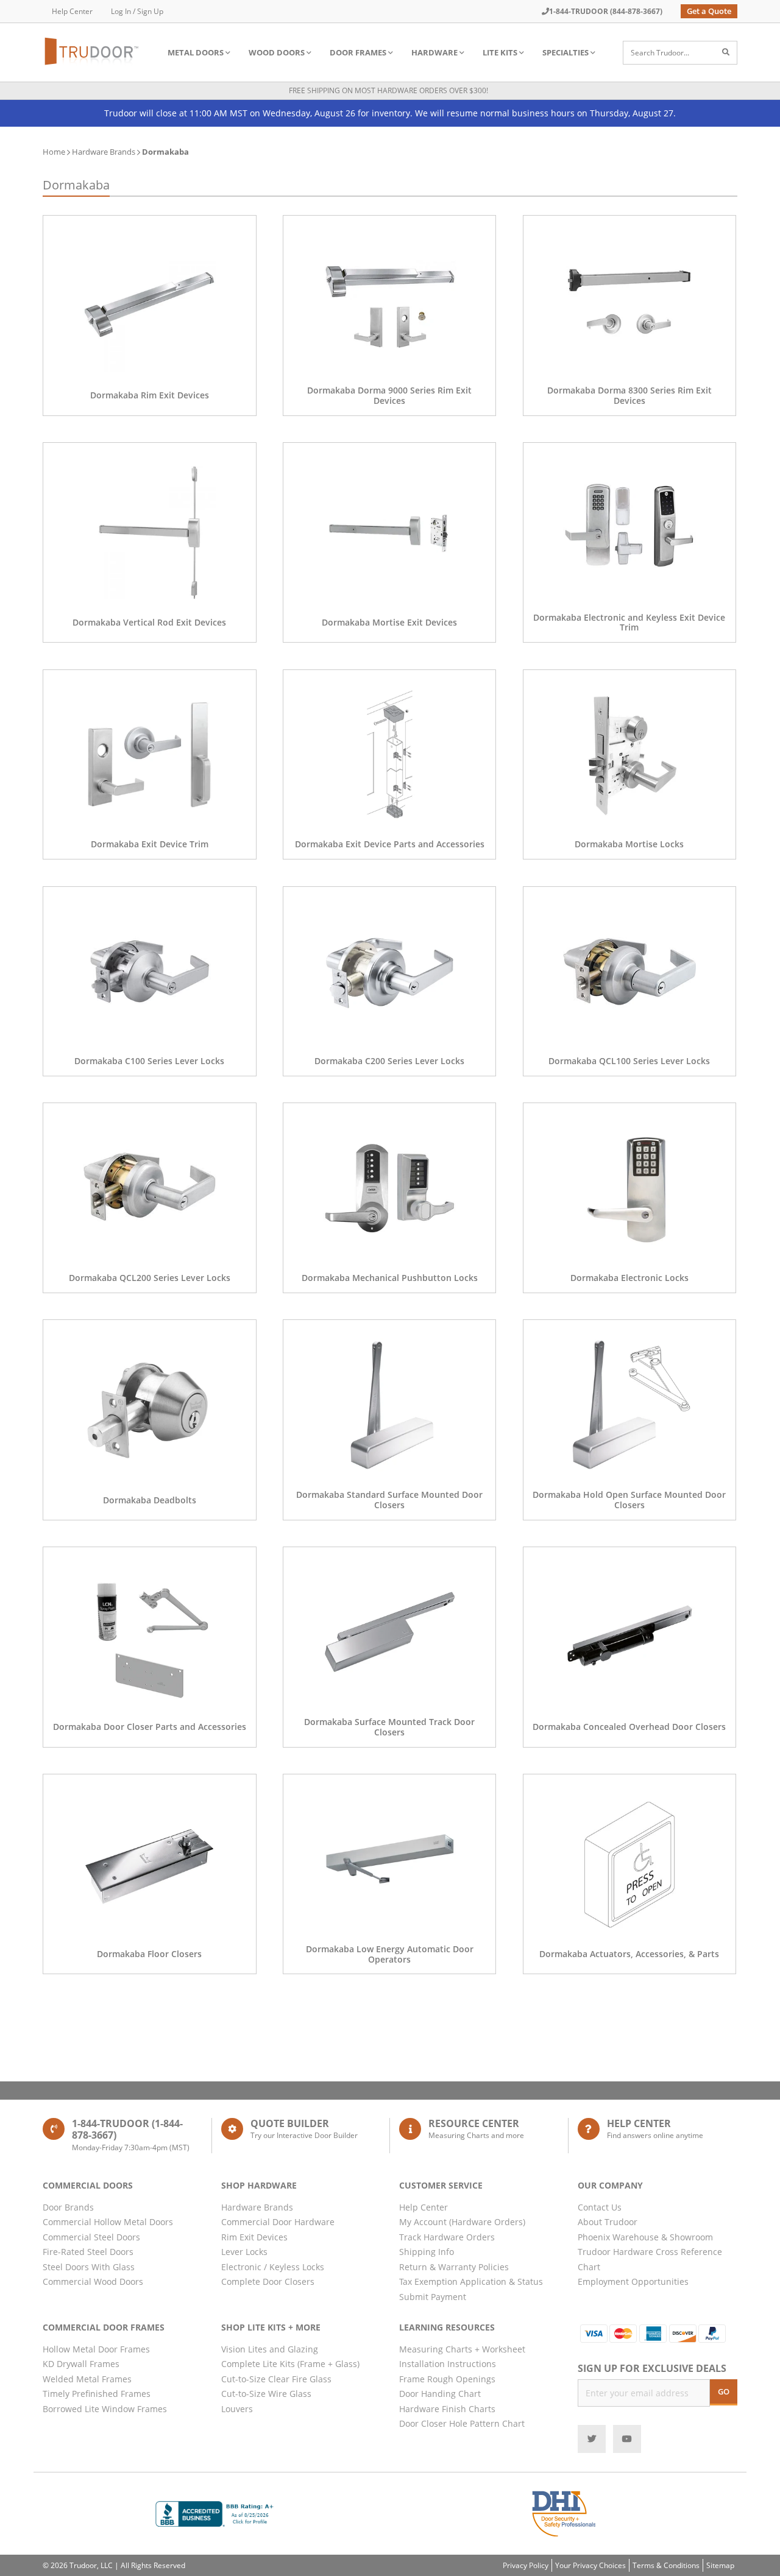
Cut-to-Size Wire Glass (266, 2394)
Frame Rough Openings (447, 2379)
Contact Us (600, 2207)
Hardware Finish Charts (447, 2409)
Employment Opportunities (633, 2281)
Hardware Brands (104, 152)
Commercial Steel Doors (91, 2237)
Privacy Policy (526, 2565)
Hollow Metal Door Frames (96, 2349)
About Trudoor (608, 2222)
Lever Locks (244, 2252)
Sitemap (720, 2565)
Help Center (72, 11)
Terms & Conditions (666, 2565)
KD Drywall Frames (81, 2364)
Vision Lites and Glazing (270, 2349)
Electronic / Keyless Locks (273, 2267)
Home (54, 152)
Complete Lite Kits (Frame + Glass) (290, 2364)
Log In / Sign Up (137, 11)
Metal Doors (196, 52)
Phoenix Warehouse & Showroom (645, 2237)
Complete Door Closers (268, 2281)
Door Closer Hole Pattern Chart (462, 2423)
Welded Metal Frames (87, 2379)
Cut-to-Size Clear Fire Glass (276, 2379)
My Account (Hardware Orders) (462, 2222)
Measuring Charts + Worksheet (462, 2349)
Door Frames (358, 52)
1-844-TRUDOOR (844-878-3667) (606, 11)
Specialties (565, 52)
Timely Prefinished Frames (97, 2394)
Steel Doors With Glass (89, 2267)
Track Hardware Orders (447, 2237)
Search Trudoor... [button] (660, 53)
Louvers (237, 2409)
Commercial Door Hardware (278, 2222)
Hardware (434, 52)
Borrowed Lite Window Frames (105, 2409)
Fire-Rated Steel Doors (88, 2252)
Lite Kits (500, 52)
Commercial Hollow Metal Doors (108, 2222)
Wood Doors (277, 52)
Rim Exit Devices (254, 2237)
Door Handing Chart (440, 2394)
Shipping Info (427, 2252)
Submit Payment (433, 2297)
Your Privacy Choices (590, 2565)
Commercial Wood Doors (93, 2281)
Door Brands (68, 2207)
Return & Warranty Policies (454, 2267)
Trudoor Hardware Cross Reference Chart (650, 2259)
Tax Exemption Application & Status (471, 2281)
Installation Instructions (448, 2364)
